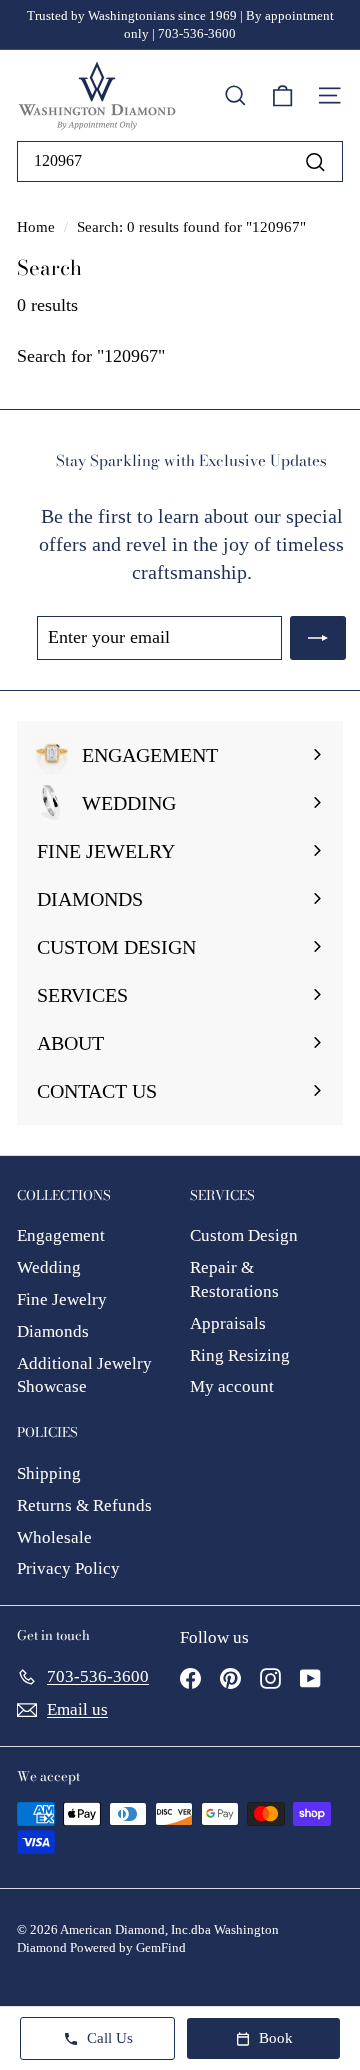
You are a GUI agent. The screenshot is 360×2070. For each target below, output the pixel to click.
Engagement (61, 1235)
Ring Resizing (240, 1355)
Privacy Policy (68, 1568)
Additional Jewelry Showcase (84, 1375)
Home (38, 226)
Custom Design (244, 1235)
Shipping (49, 1473)
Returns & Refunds (84, 1505)
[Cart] (282, 96)
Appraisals (228, 1323)
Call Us (110, 2038)
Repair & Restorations (234, 1279)
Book (276, 2038)
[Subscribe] (318, 637)
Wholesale (54, 1537)
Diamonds (53, 1331)
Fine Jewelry (62, 1299)
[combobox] (180, 161)
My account (232, 1386)
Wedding (49, 1267)
